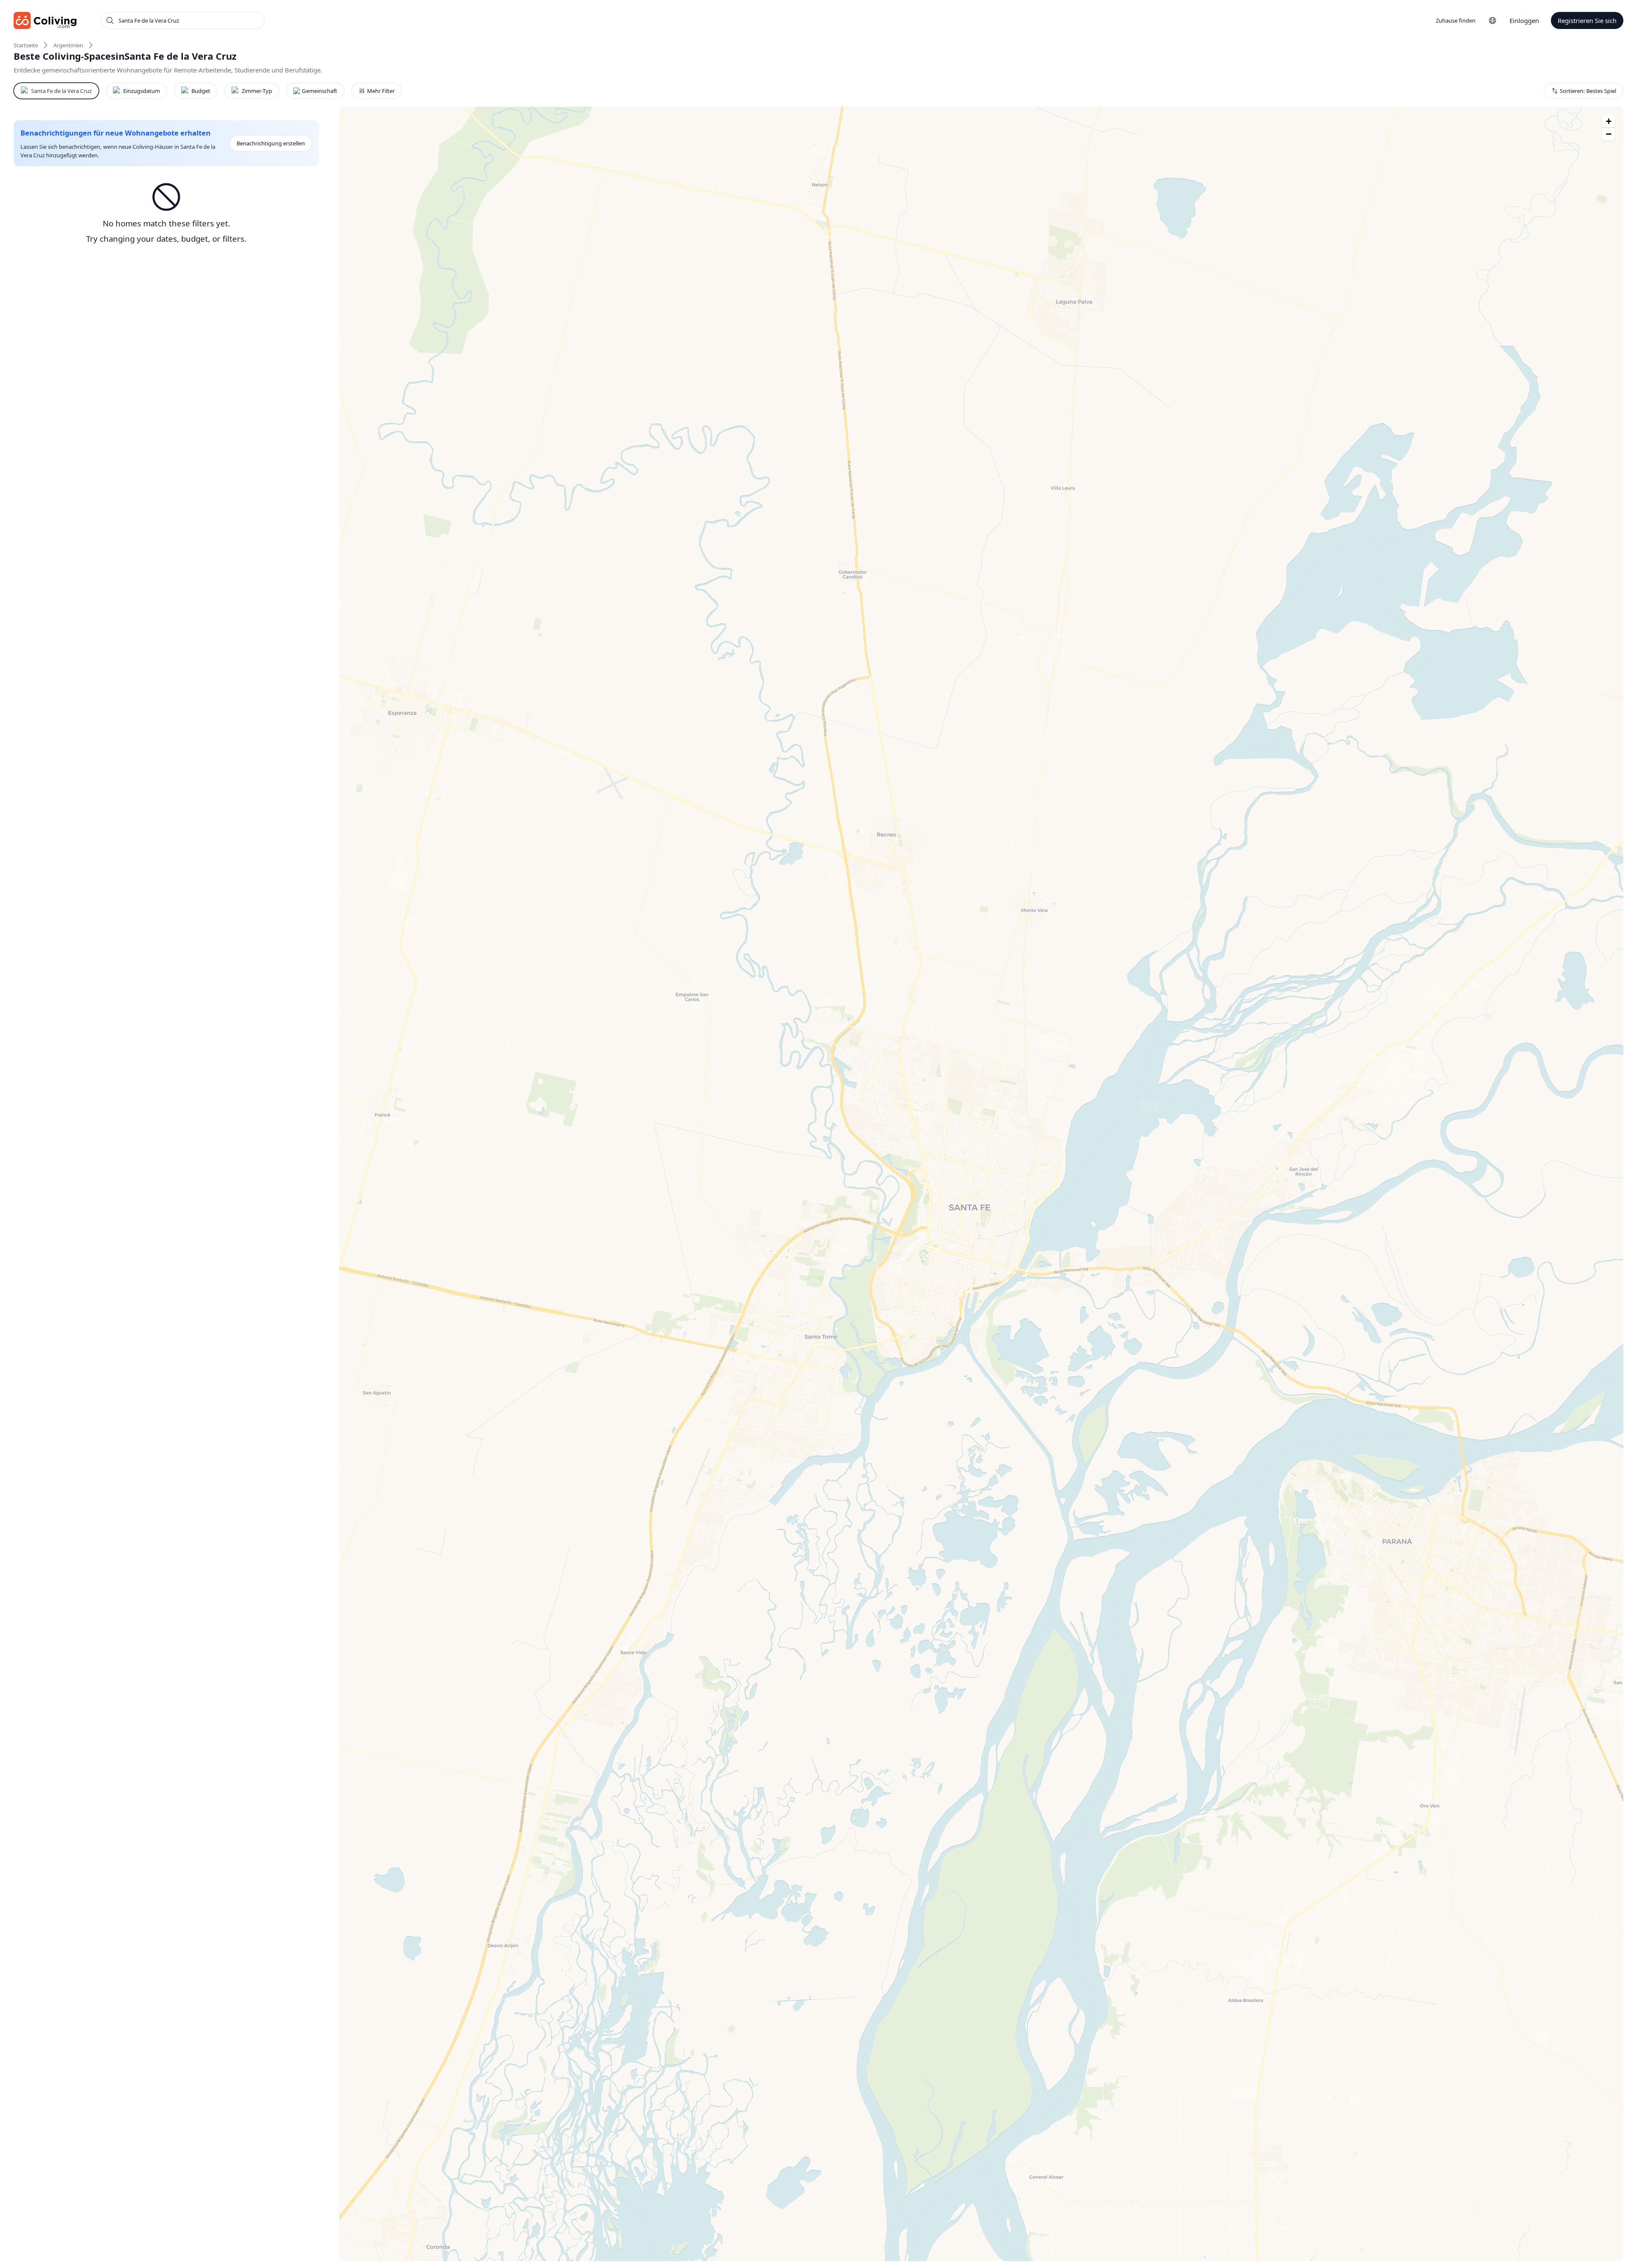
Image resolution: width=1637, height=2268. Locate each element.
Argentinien (68, 45)
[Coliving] (45, 20)
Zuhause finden (1456, 20)
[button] (1608, 121)
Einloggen (1524, 20)
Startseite (26, 45)
